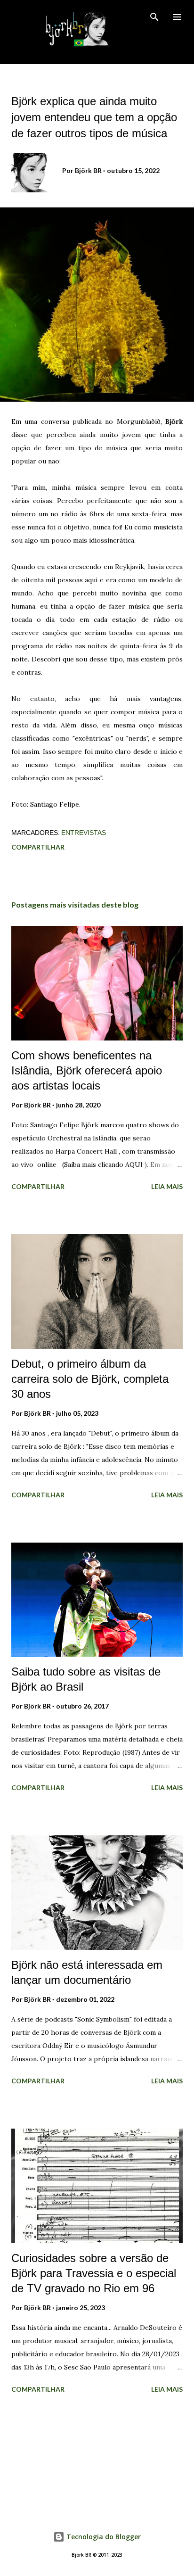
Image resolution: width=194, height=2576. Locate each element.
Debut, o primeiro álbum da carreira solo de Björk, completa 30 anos (90, 1379)
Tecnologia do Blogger (103, 2537)
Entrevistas (84, 833)
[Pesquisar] (154, 17)
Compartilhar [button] (38, 847)
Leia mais (167, 1186)
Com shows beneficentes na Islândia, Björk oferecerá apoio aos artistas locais (87, 1070)
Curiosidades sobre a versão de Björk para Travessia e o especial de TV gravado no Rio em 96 (94, 2273)
